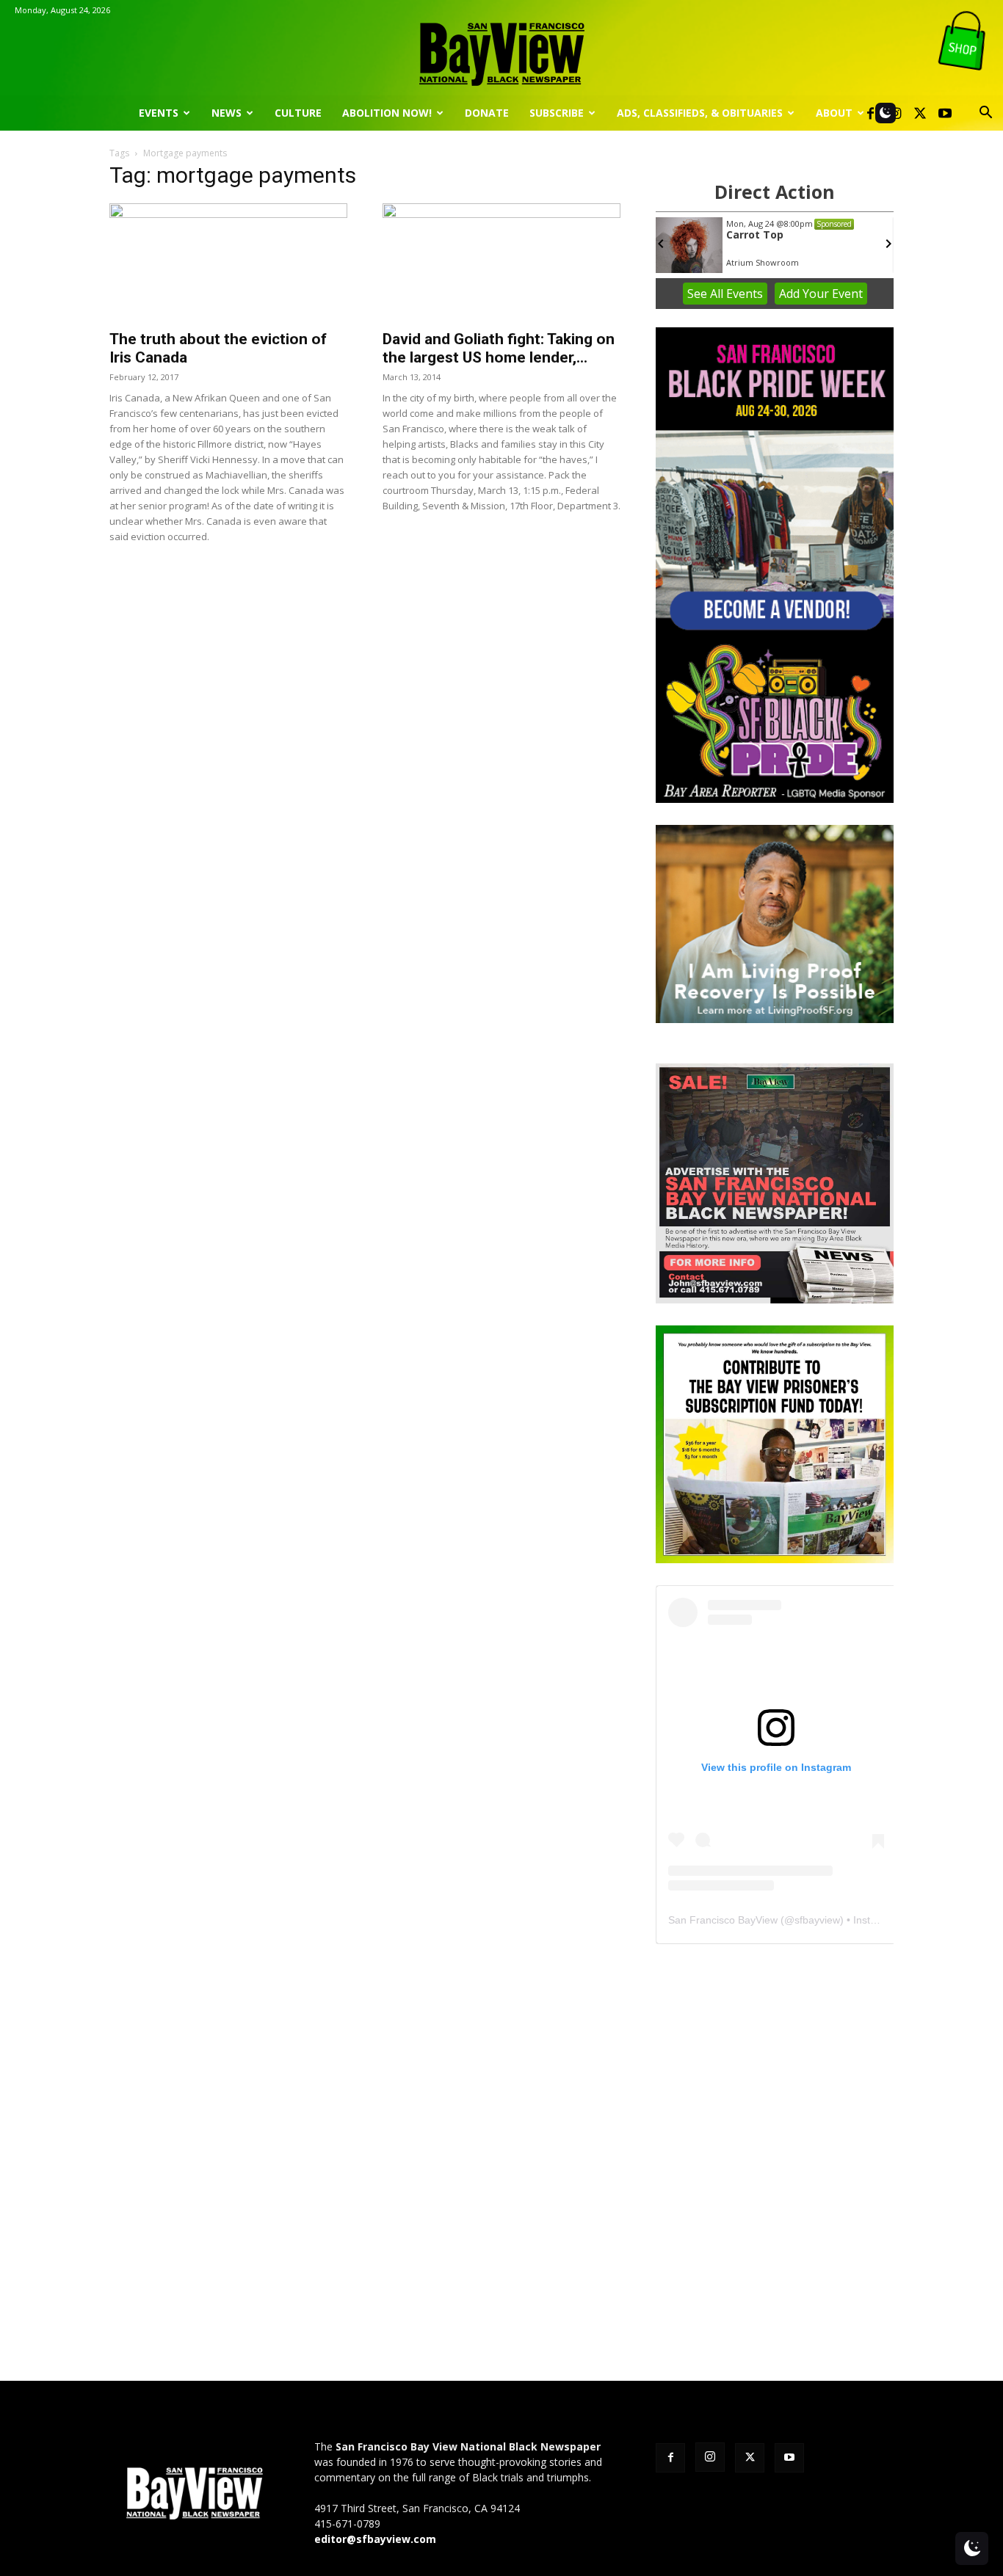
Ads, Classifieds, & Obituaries (700, 113)
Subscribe (557, 113)
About (834, 113)
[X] (920, 113)
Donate (487, 113)
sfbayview (817, 1920)
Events (159, 113)
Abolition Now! (387, 113)
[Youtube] (945, 113)
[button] (985, 114)
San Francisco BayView (723, 1920)
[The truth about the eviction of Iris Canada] (228, 262)
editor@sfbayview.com (375, 2539)
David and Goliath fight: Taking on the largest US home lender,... (499, 348)
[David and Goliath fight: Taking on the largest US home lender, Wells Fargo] (501, 262)
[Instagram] (710, 2457)
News (227, 113)
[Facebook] (870, 113)
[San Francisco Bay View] (501, 49)
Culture (298, 113)
